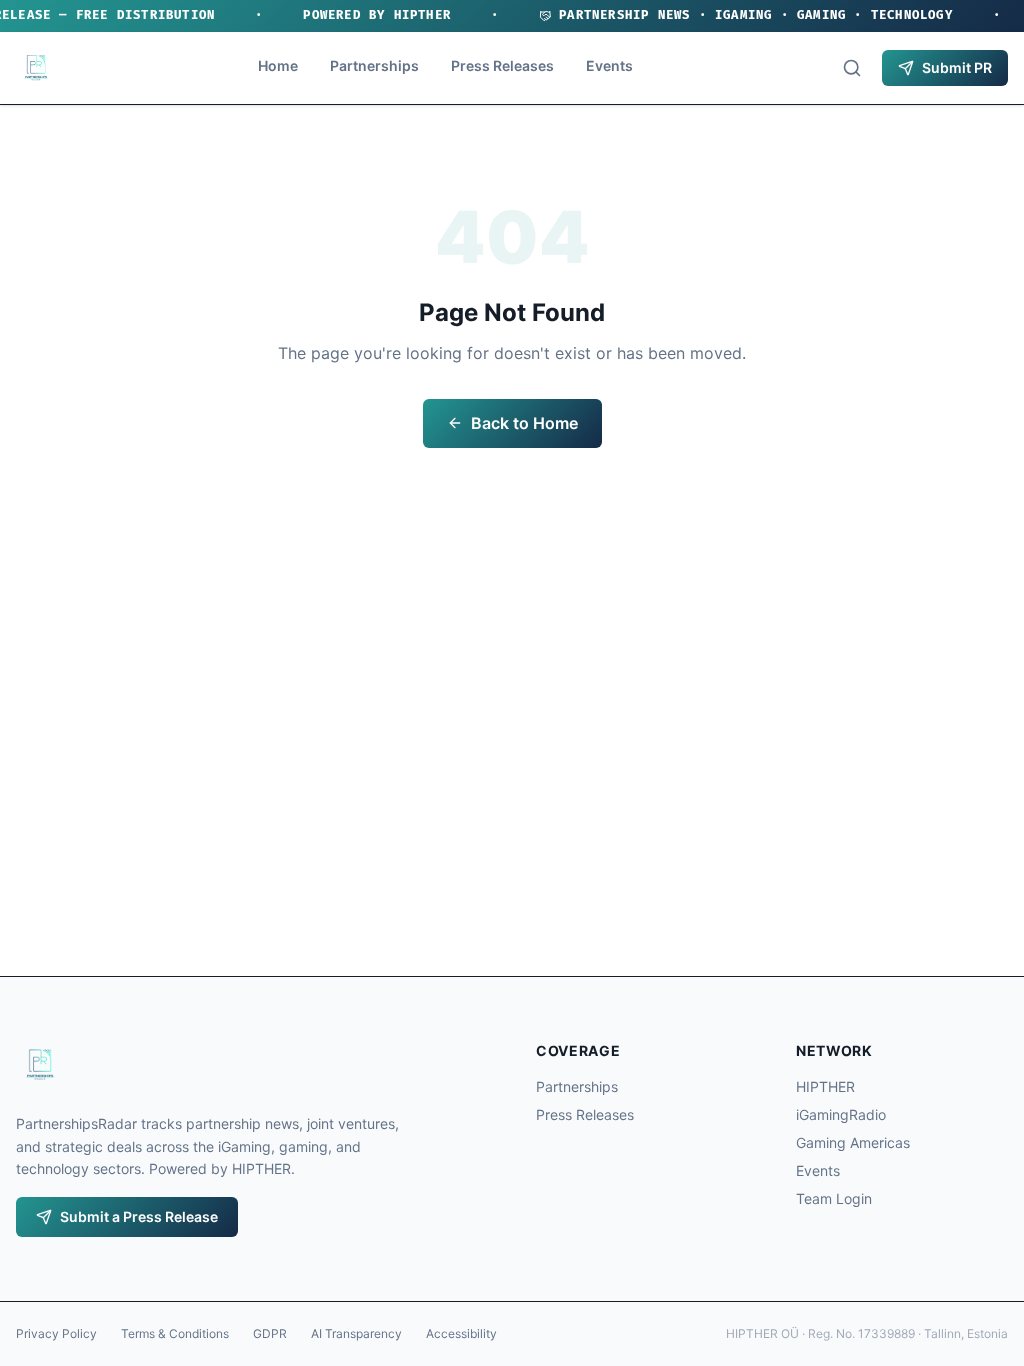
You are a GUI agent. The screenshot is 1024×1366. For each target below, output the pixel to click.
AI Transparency (356, 1333)
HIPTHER (825, 1086)
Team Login (834, 1198)
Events (609, 65)
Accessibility (461, 1333)
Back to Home (524, 423)
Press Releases (502, 65)
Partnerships (374, 65)
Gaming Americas (853, 1142)
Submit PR (957, 67)
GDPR (270, 1333)
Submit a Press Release (139, 1216)
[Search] (852, 68)
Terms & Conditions (175, 1333)
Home (278, 65)
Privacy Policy (56, 1333)
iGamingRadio (841, 1114)
